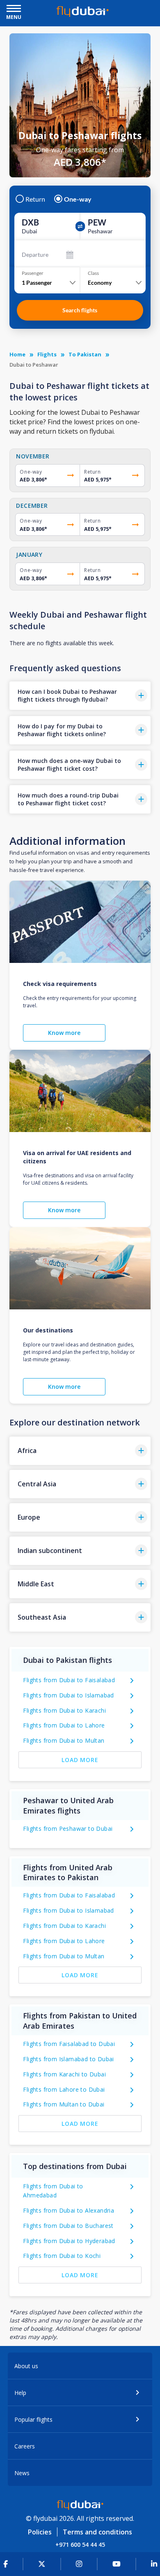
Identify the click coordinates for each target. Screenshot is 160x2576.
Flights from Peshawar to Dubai (68, 1829)
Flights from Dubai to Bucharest (68, 2226)
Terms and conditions (97, 2532)
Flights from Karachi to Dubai (64, 2074)
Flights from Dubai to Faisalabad (69, 1680)
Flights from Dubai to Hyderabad (69, 2241)
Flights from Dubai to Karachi (64, 1710)
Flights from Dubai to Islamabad (68, 1695)
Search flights (80, 310)
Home (17, 354)
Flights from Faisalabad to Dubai (69, 2044)
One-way (78, 199)
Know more (64, 1033)
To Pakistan (85, 354)
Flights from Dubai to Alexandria (69, 2210)
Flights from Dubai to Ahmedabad (53, 2191)
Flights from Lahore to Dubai (64, 2089)
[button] (80, 696)
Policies (40, 2532)
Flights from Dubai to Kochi (62, 2256)
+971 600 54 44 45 (80, 2545)
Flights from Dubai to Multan (64, 1740)
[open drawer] (14, 9)
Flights (47, 354)
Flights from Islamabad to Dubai (68, 2059)
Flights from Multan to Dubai (64, 2104)
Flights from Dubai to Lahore (64, 1725)
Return (35, 199)
